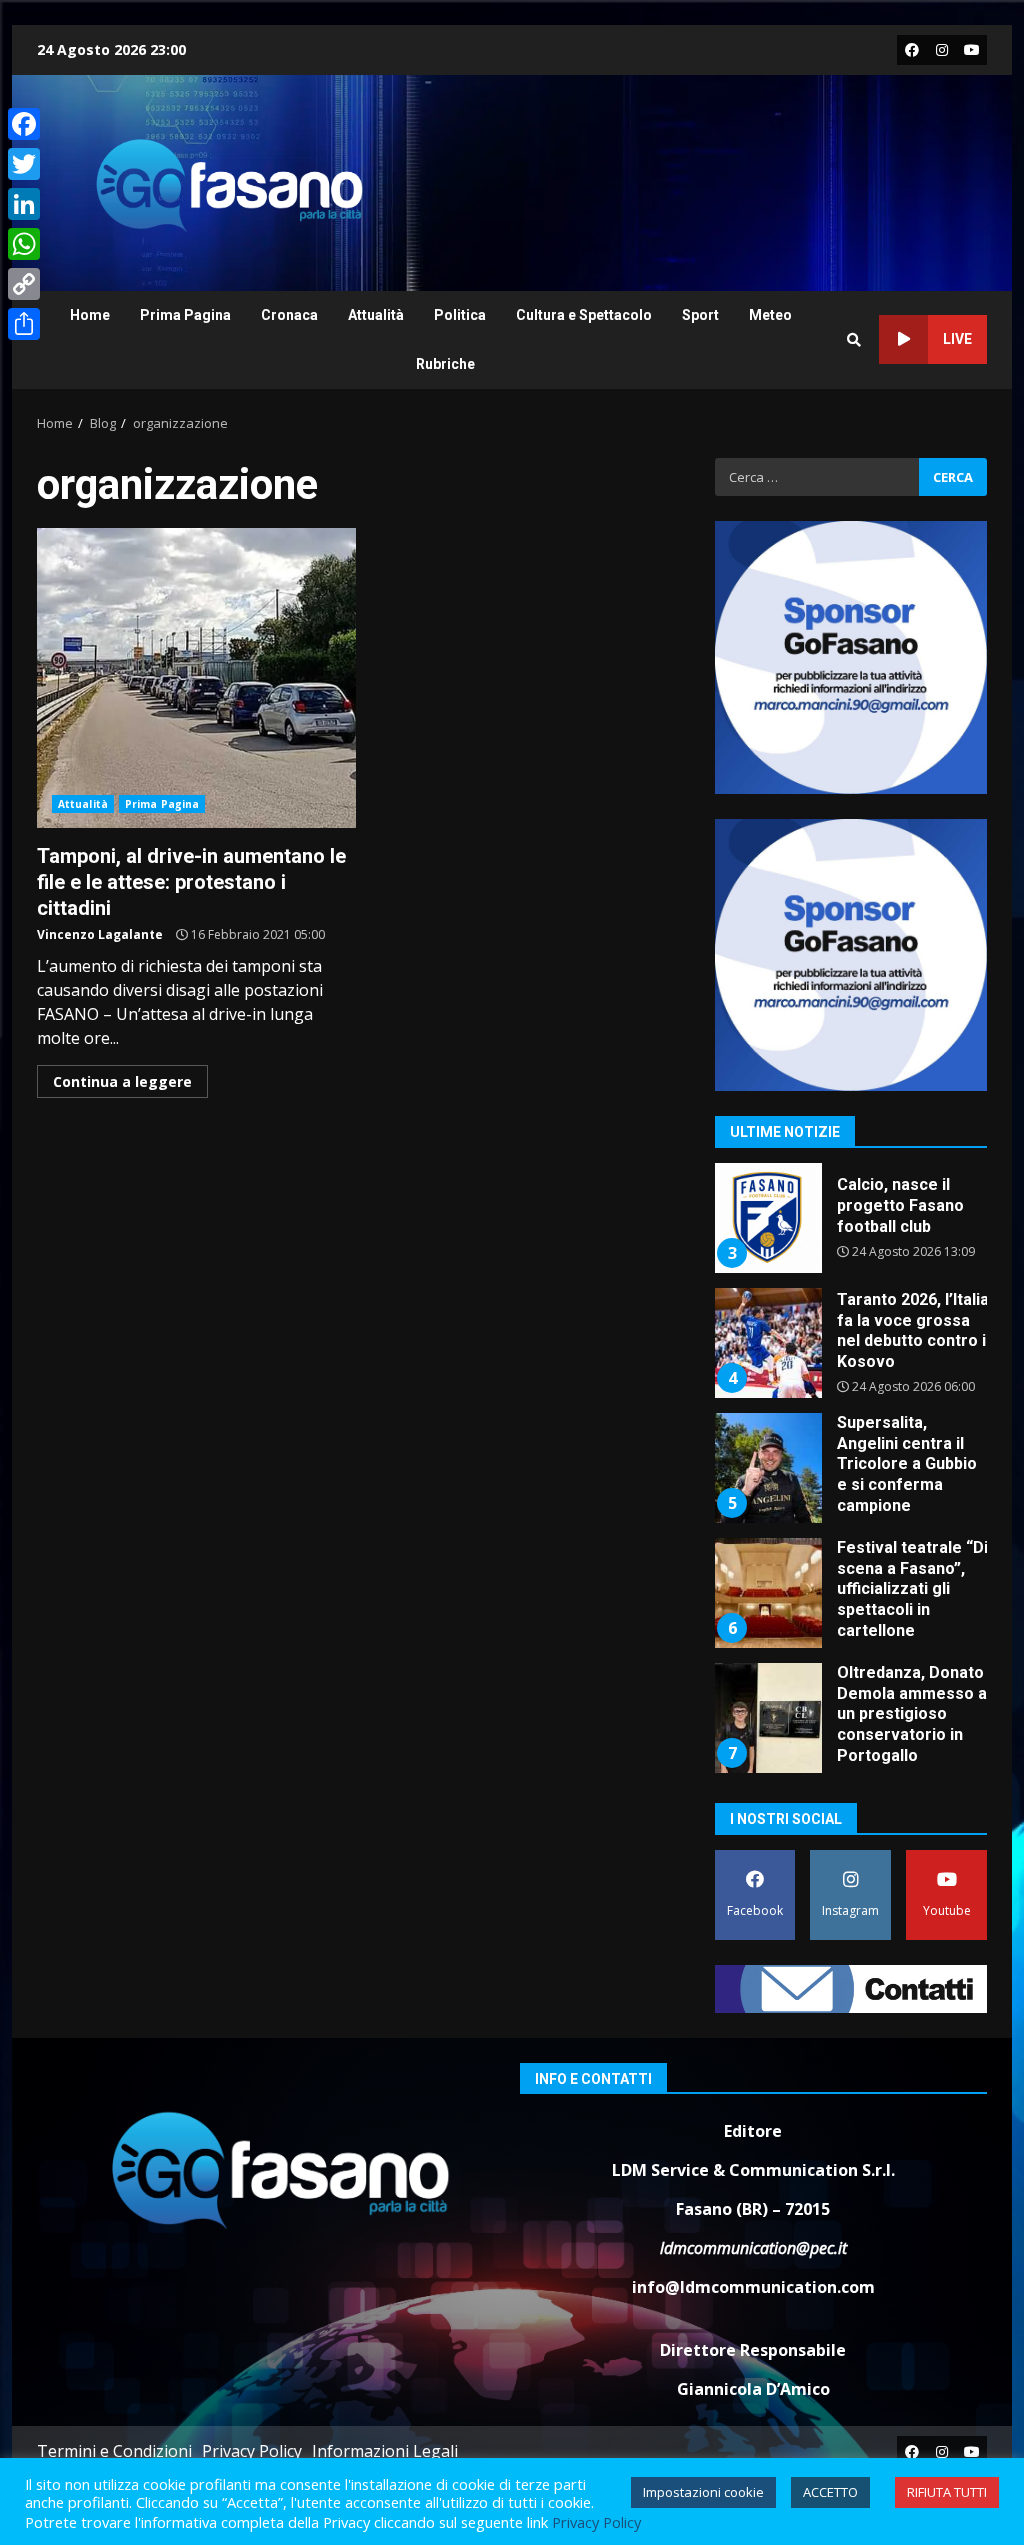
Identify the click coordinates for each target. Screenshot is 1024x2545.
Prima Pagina (185, 315)
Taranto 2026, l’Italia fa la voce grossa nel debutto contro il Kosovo (767, 1218)
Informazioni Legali (385, 2451)
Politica (460, 315)
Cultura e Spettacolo (584, 315)
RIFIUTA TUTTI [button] (947, 2492)
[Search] (854, 340)
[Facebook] (24, 124)
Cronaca (289, 315)
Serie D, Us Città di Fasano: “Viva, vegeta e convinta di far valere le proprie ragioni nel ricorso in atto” (767, 1718)
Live (957, 339)
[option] (851, 1225)
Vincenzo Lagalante (100, 934)
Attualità (376, 315)
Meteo (770, 315)
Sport (700, 315)
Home (90, 315)
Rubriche (445, 364)
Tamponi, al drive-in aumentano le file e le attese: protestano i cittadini (196, 678)
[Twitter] (24, 164)
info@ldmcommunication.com (753, 2287)
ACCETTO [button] (830, 2492)
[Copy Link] (24, 284)
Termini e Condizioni (114, 2451)
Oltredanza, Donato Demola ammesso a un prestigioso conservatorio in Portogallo (767, 1593)
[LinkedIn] (24, 204)
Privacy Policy (252, 2451)
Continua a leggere (122, 1081)
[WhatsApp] (24, 244)
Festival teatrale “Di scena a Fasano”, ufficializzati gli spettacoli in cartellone (767, 1468)
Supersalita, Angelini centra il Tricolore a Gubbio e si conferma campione (767, 1343)
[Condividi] (24, 324)
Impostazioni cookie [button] (703, 2492)
